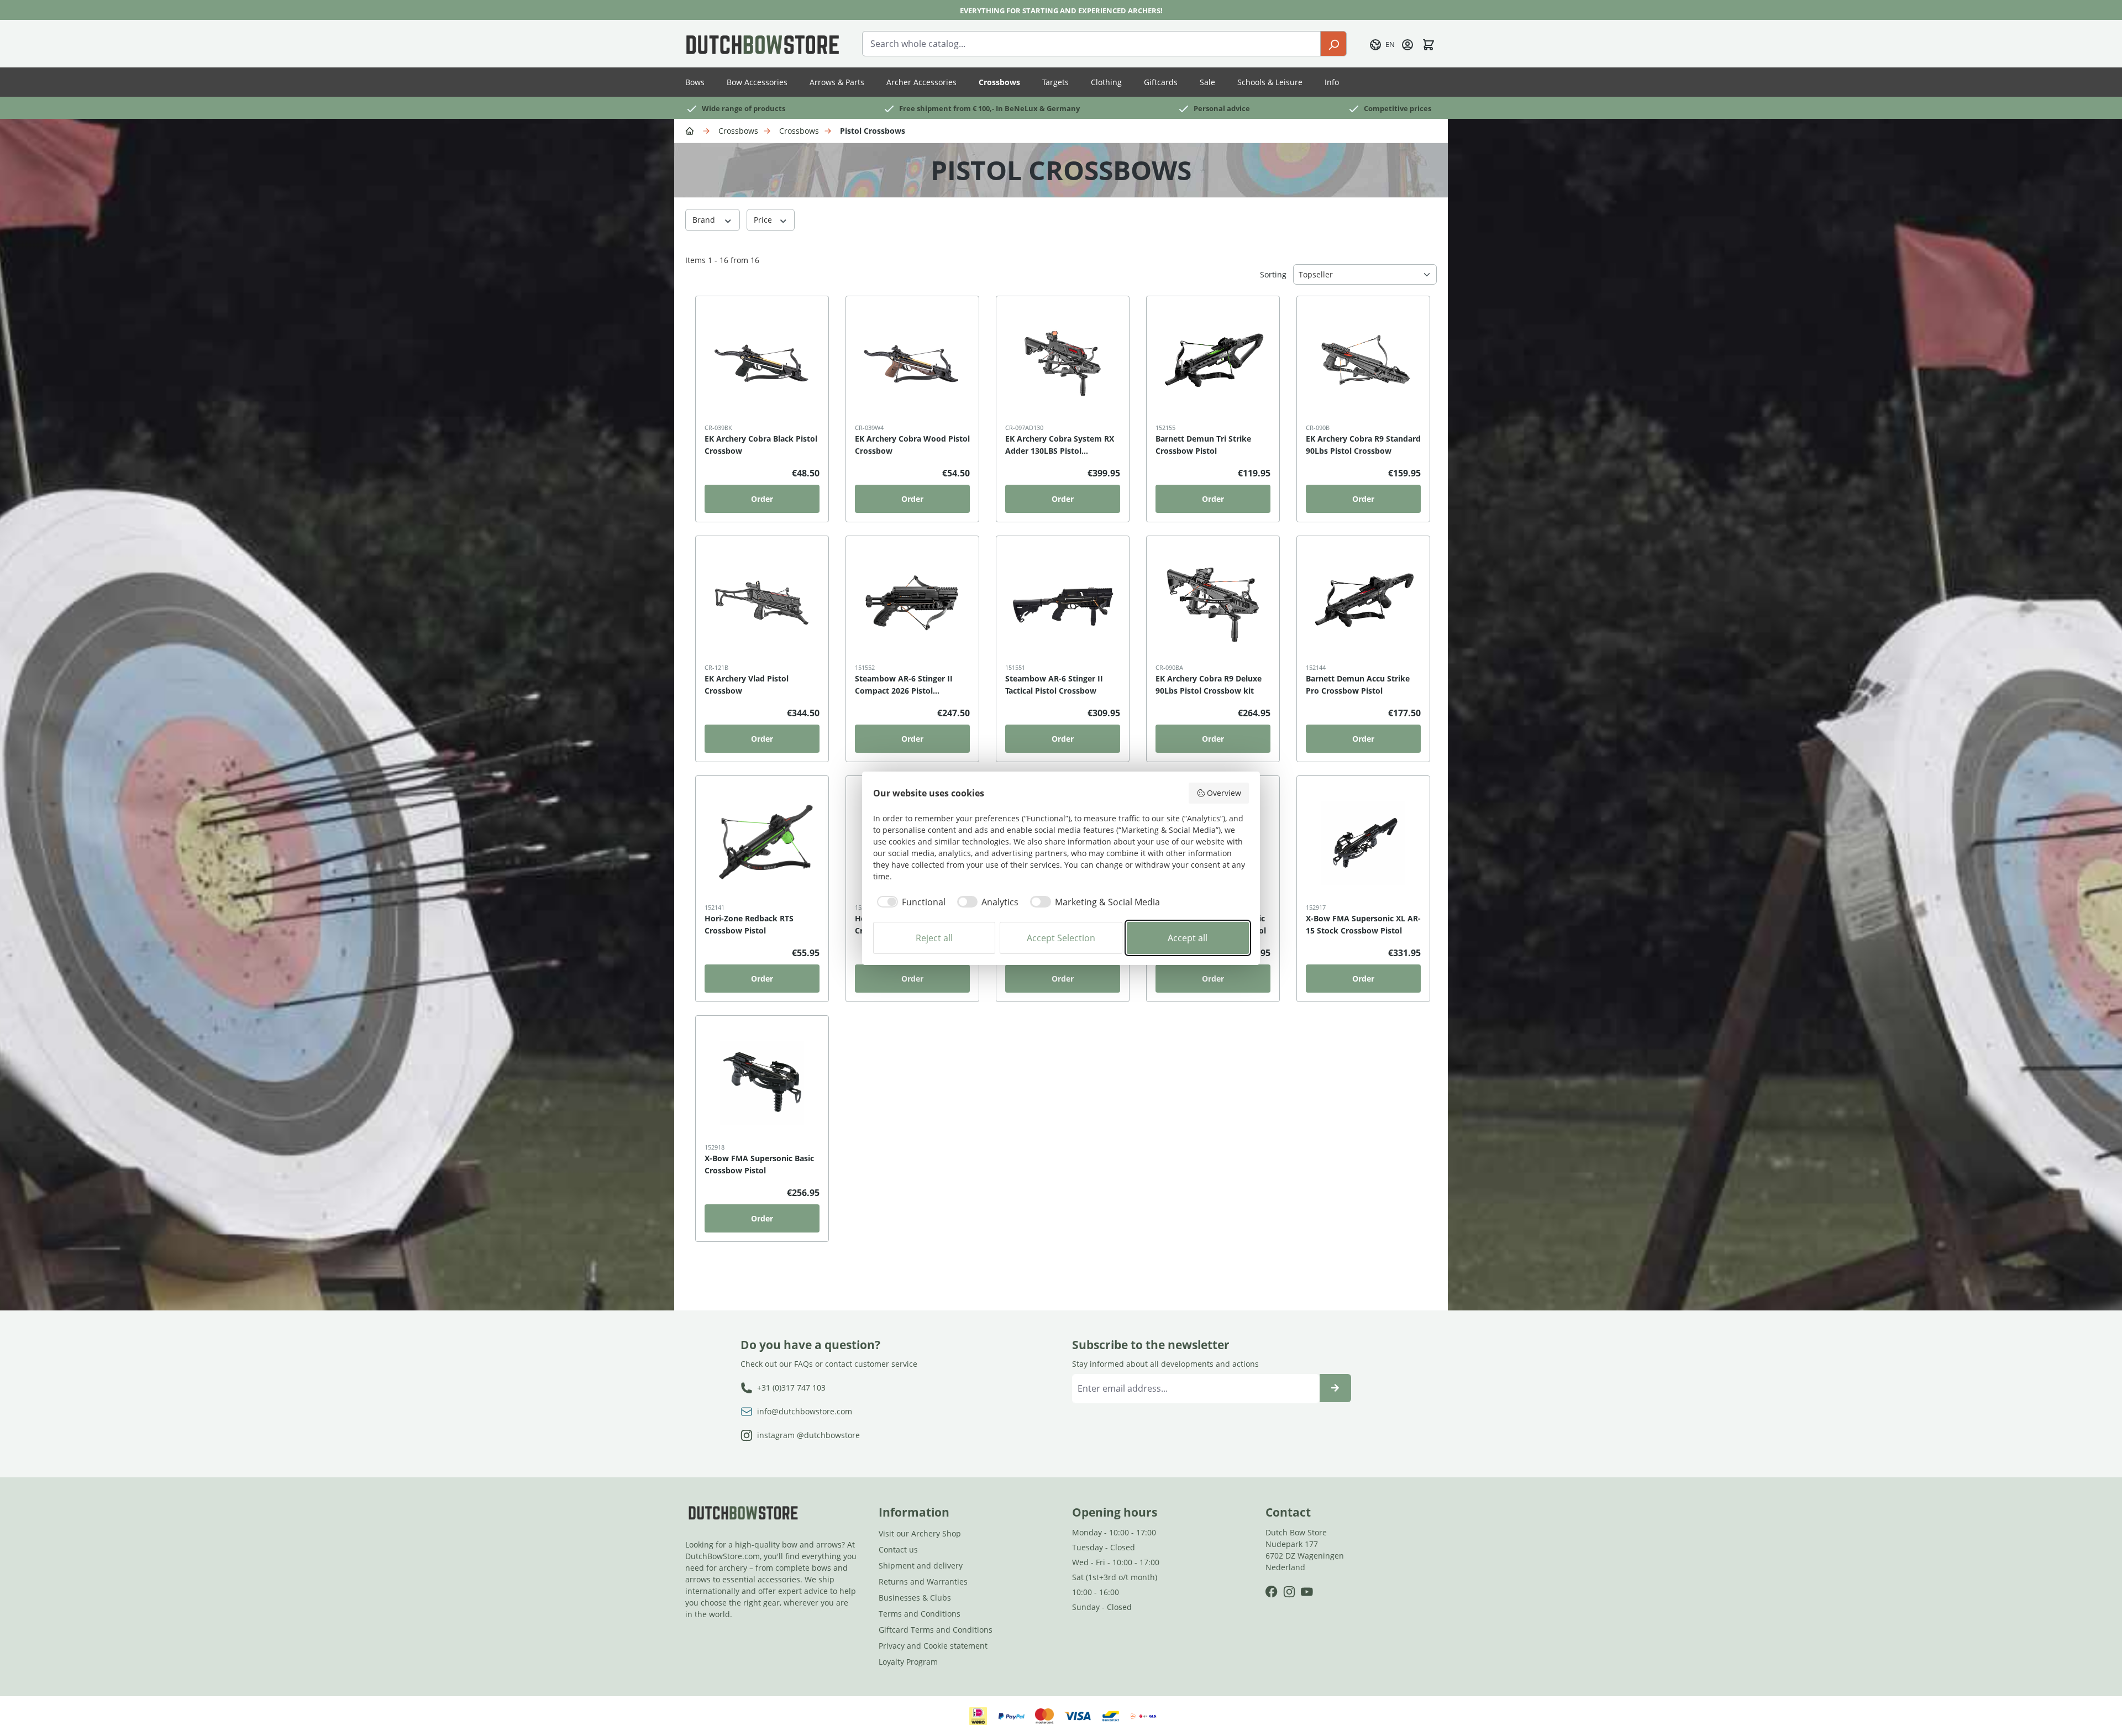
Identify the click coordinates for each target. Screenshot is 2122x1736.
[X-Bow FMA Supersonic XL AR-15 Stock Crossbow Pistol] (1363, 843)
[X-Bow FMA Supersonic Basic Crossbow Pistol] (762, 1083)
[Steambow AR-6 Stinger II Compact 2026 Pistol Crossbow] (912, 603)
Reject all (934, 938)
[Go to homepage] (763, 44)
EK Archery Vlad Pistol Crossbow (747, 685)
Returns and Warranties (923, 1582)
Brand (705, 220)
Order (762, 499)
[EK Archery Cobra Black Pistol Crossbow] (762, 363)
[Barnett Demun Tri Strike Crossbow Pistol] (1213, 363)
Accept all (1188, 938)
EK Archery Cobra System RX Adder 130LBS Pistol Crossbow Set (1060, 445)
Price (764, 220)
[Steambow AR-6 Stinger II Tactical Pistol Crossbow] (1063, 603)
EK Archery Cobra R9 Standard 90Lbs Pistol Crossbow (1363, 445)
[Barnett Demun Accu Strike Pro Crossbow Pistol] (1363, 603)
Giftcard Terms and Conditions (936, 1630)
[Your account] (1407, 44)
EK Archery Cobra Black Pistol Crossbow (761, 445)
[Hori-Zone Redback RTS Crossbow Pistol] (762, 843)
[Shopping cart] (1428, 44)
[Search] (1333, 44)
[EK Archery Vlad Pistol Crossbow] (762, 603)
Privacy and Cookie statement (933, 1646)
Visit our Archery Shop (920, 1533)
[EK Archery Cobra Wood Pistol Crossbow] (912, 363)
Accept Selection (1061, 938)
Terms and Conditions (920, 1614)
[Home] (691, 130)
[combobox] (1091, 44)
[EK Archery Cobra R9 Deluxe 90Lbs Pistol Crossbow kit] (1213, 603)
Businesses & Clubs (915, 1598)
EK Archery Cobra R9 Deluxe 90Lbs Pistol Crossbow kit (1209, 685)
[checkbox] (909, 902)
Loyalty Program (908, 1662)
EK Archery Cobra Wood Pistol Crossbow (912, 445)
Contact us (898, 1549)
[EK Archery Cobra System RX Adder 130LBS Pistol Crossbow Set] (1063, 363)
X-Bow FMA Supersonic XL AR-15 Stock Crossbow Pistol (1363, 924)
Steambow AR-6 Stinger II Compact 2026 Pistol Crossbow (904, 685)
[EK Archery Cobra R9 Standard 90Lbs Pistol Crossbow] (1363, 363)
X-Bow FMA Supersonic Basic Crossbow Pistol (759, 1164)
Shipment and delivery (921, 1565)
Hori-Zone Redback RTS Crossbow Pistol (749, 924)
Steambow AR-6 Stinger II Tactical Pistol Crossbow (1054, 685)
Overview (1224, 793)
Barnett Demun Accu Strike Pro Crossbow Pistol (1358, 685)
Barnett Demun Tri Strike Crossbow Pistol (1203, 445)
